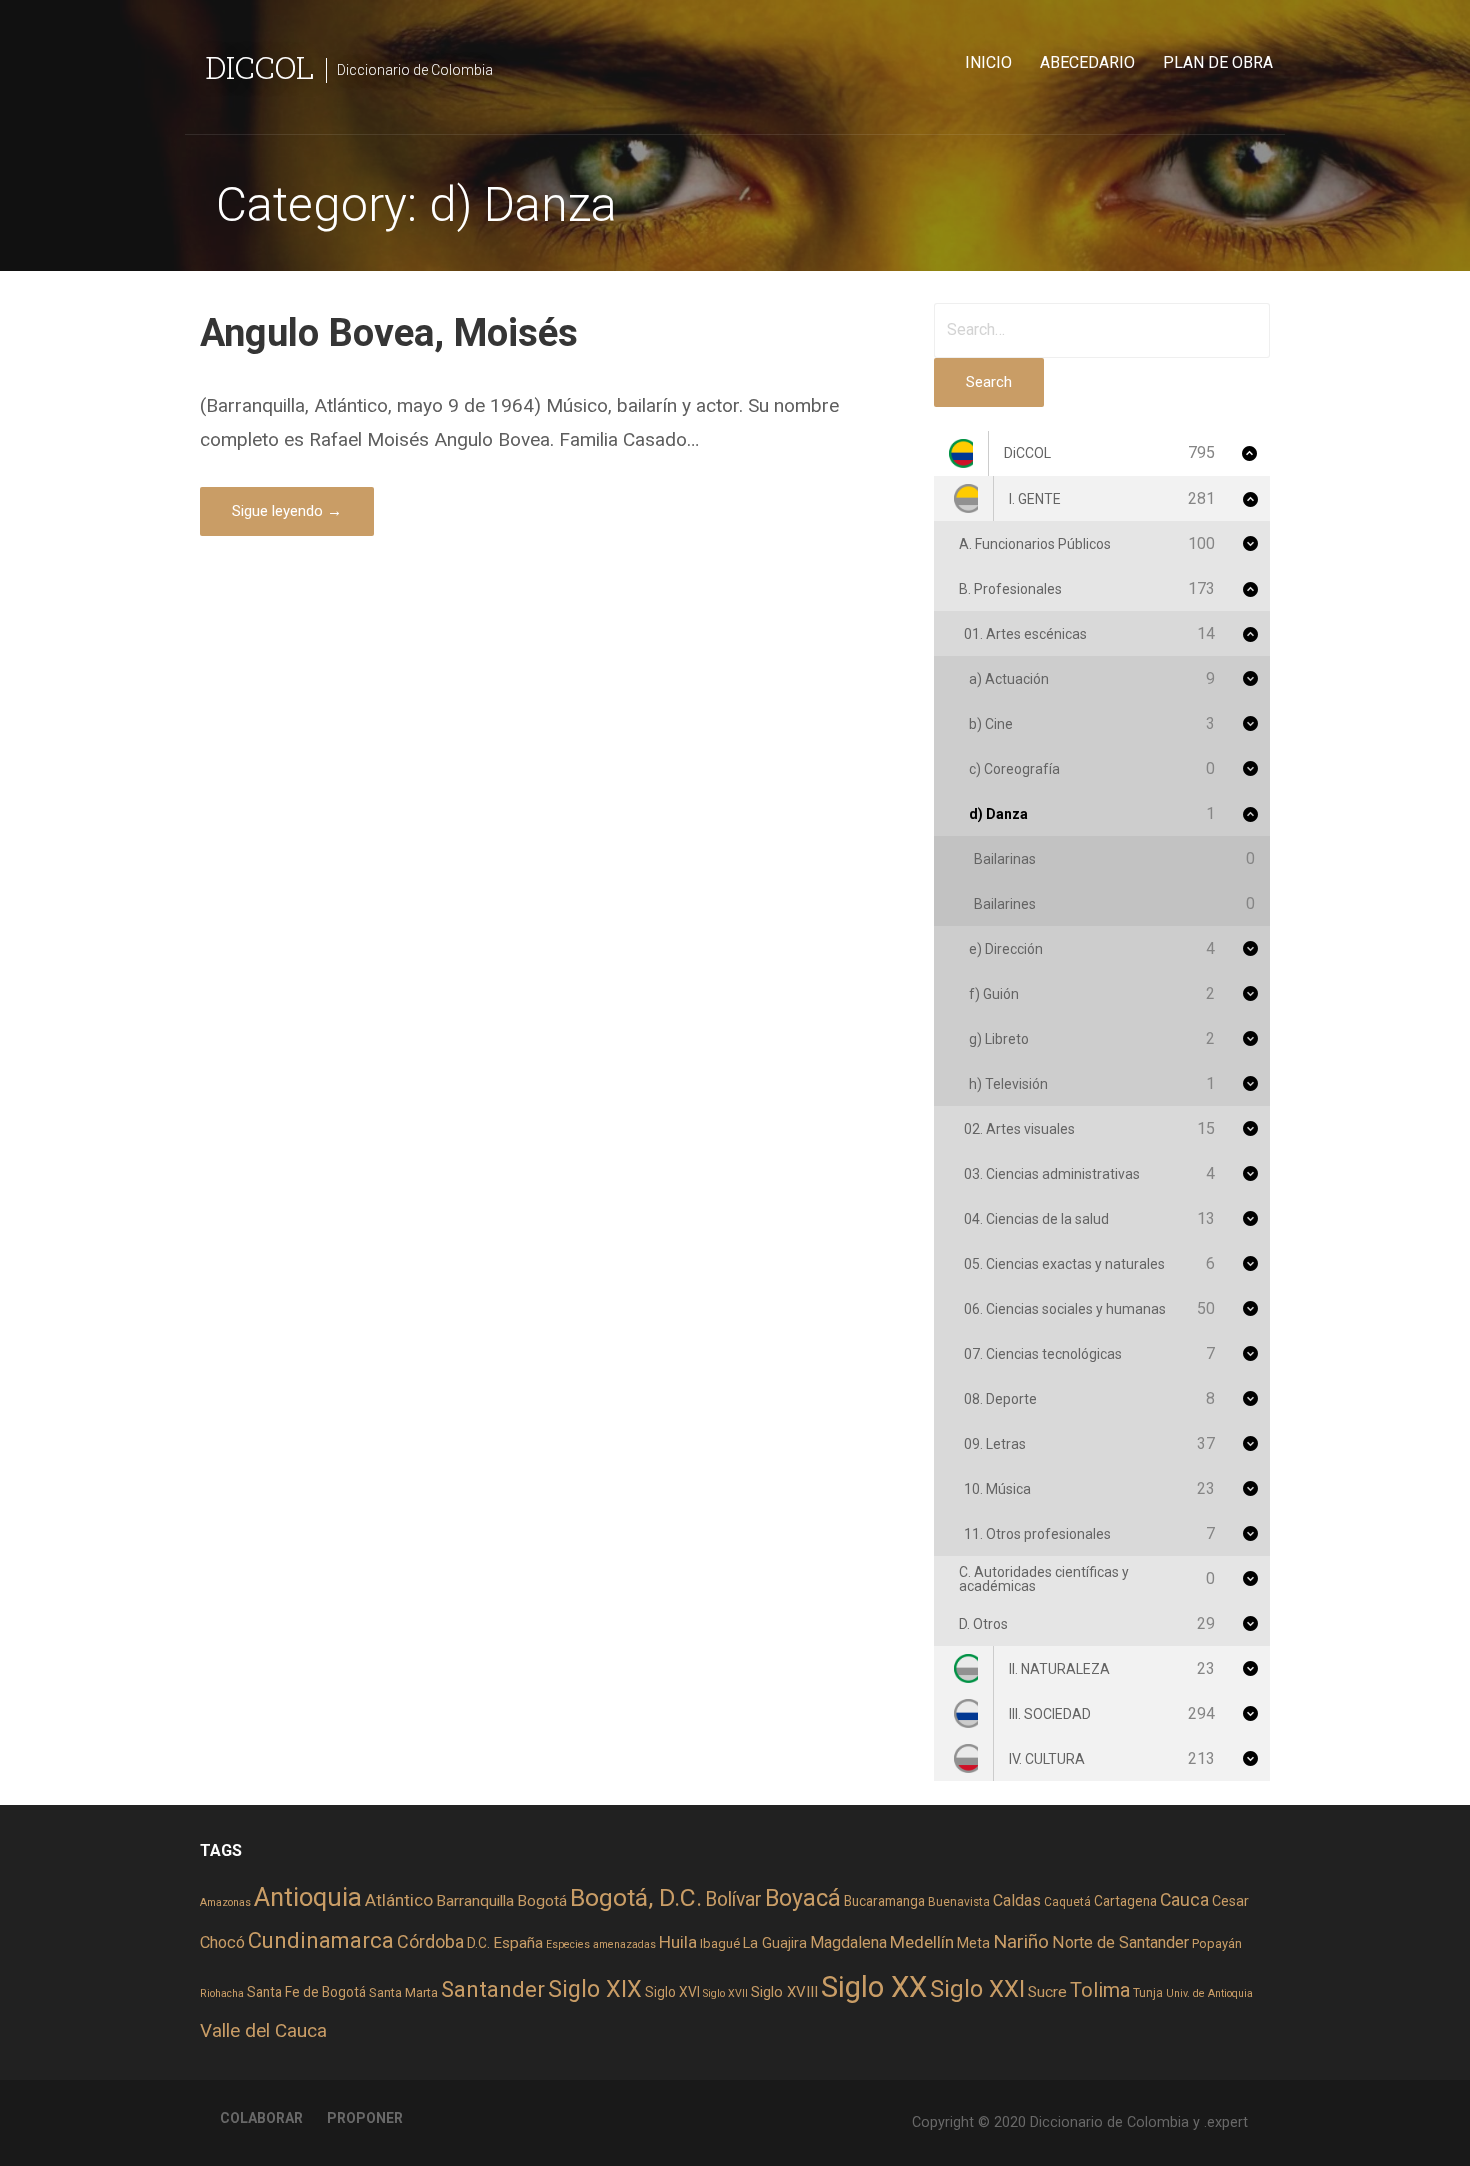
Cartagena (1125, 1901)
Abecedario (1087, 62)
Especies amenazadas (601, 1944)
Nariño (1021, 1941)
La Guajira (775, 1943)
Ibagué (720, 1943)
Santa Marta (403, 1992)
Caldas (1017, 1900)
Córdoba (430, 1941)
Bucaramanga (884, 1901)
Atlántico (399, 1900)
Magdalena (848, 1942)
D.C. (478, 1943)
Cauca (1184, 1900)
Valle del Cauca (263, 2030)
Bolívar (733, 1899)
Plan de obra (1218, 62)
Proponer (365, 2118)
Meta (973, 1943)
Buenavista (959, 1902)
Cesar (1230, 1901)
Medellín (922, 1942)
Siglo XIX (595, 1989)
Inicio (988, 62)
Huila (678, 1942)
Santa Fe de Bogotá (306, 1992)
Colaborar (261, 2118)
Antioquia (308, 1897)
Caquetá (1067, 1902)
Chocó (222, 1942)
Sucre (1047, 1992)
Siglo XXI (977, 1989)
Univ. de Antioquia (1209, 1993)
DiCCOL (259, 66)
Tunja (1148, 1993)
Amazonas (225, 1902)
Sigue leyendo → (287, 511)
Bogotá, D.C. (636, 1897)
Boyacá (803, 1898)
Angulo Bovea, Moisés (389, 332)
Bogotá (542, 1901)
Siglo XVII (725, 1993)
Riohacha (222, 1993)
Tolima (1100, 1990)
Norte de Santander (1120, 1942)
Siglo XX (874, 1987)
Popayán (1217, 1943)
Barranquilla (475, 1901)
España (518, 1943)
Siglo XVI (672, 1992)
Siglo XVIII (784, 1992)
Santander (493, 1989)
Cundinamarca (321, 1940)
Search (989, 382)
